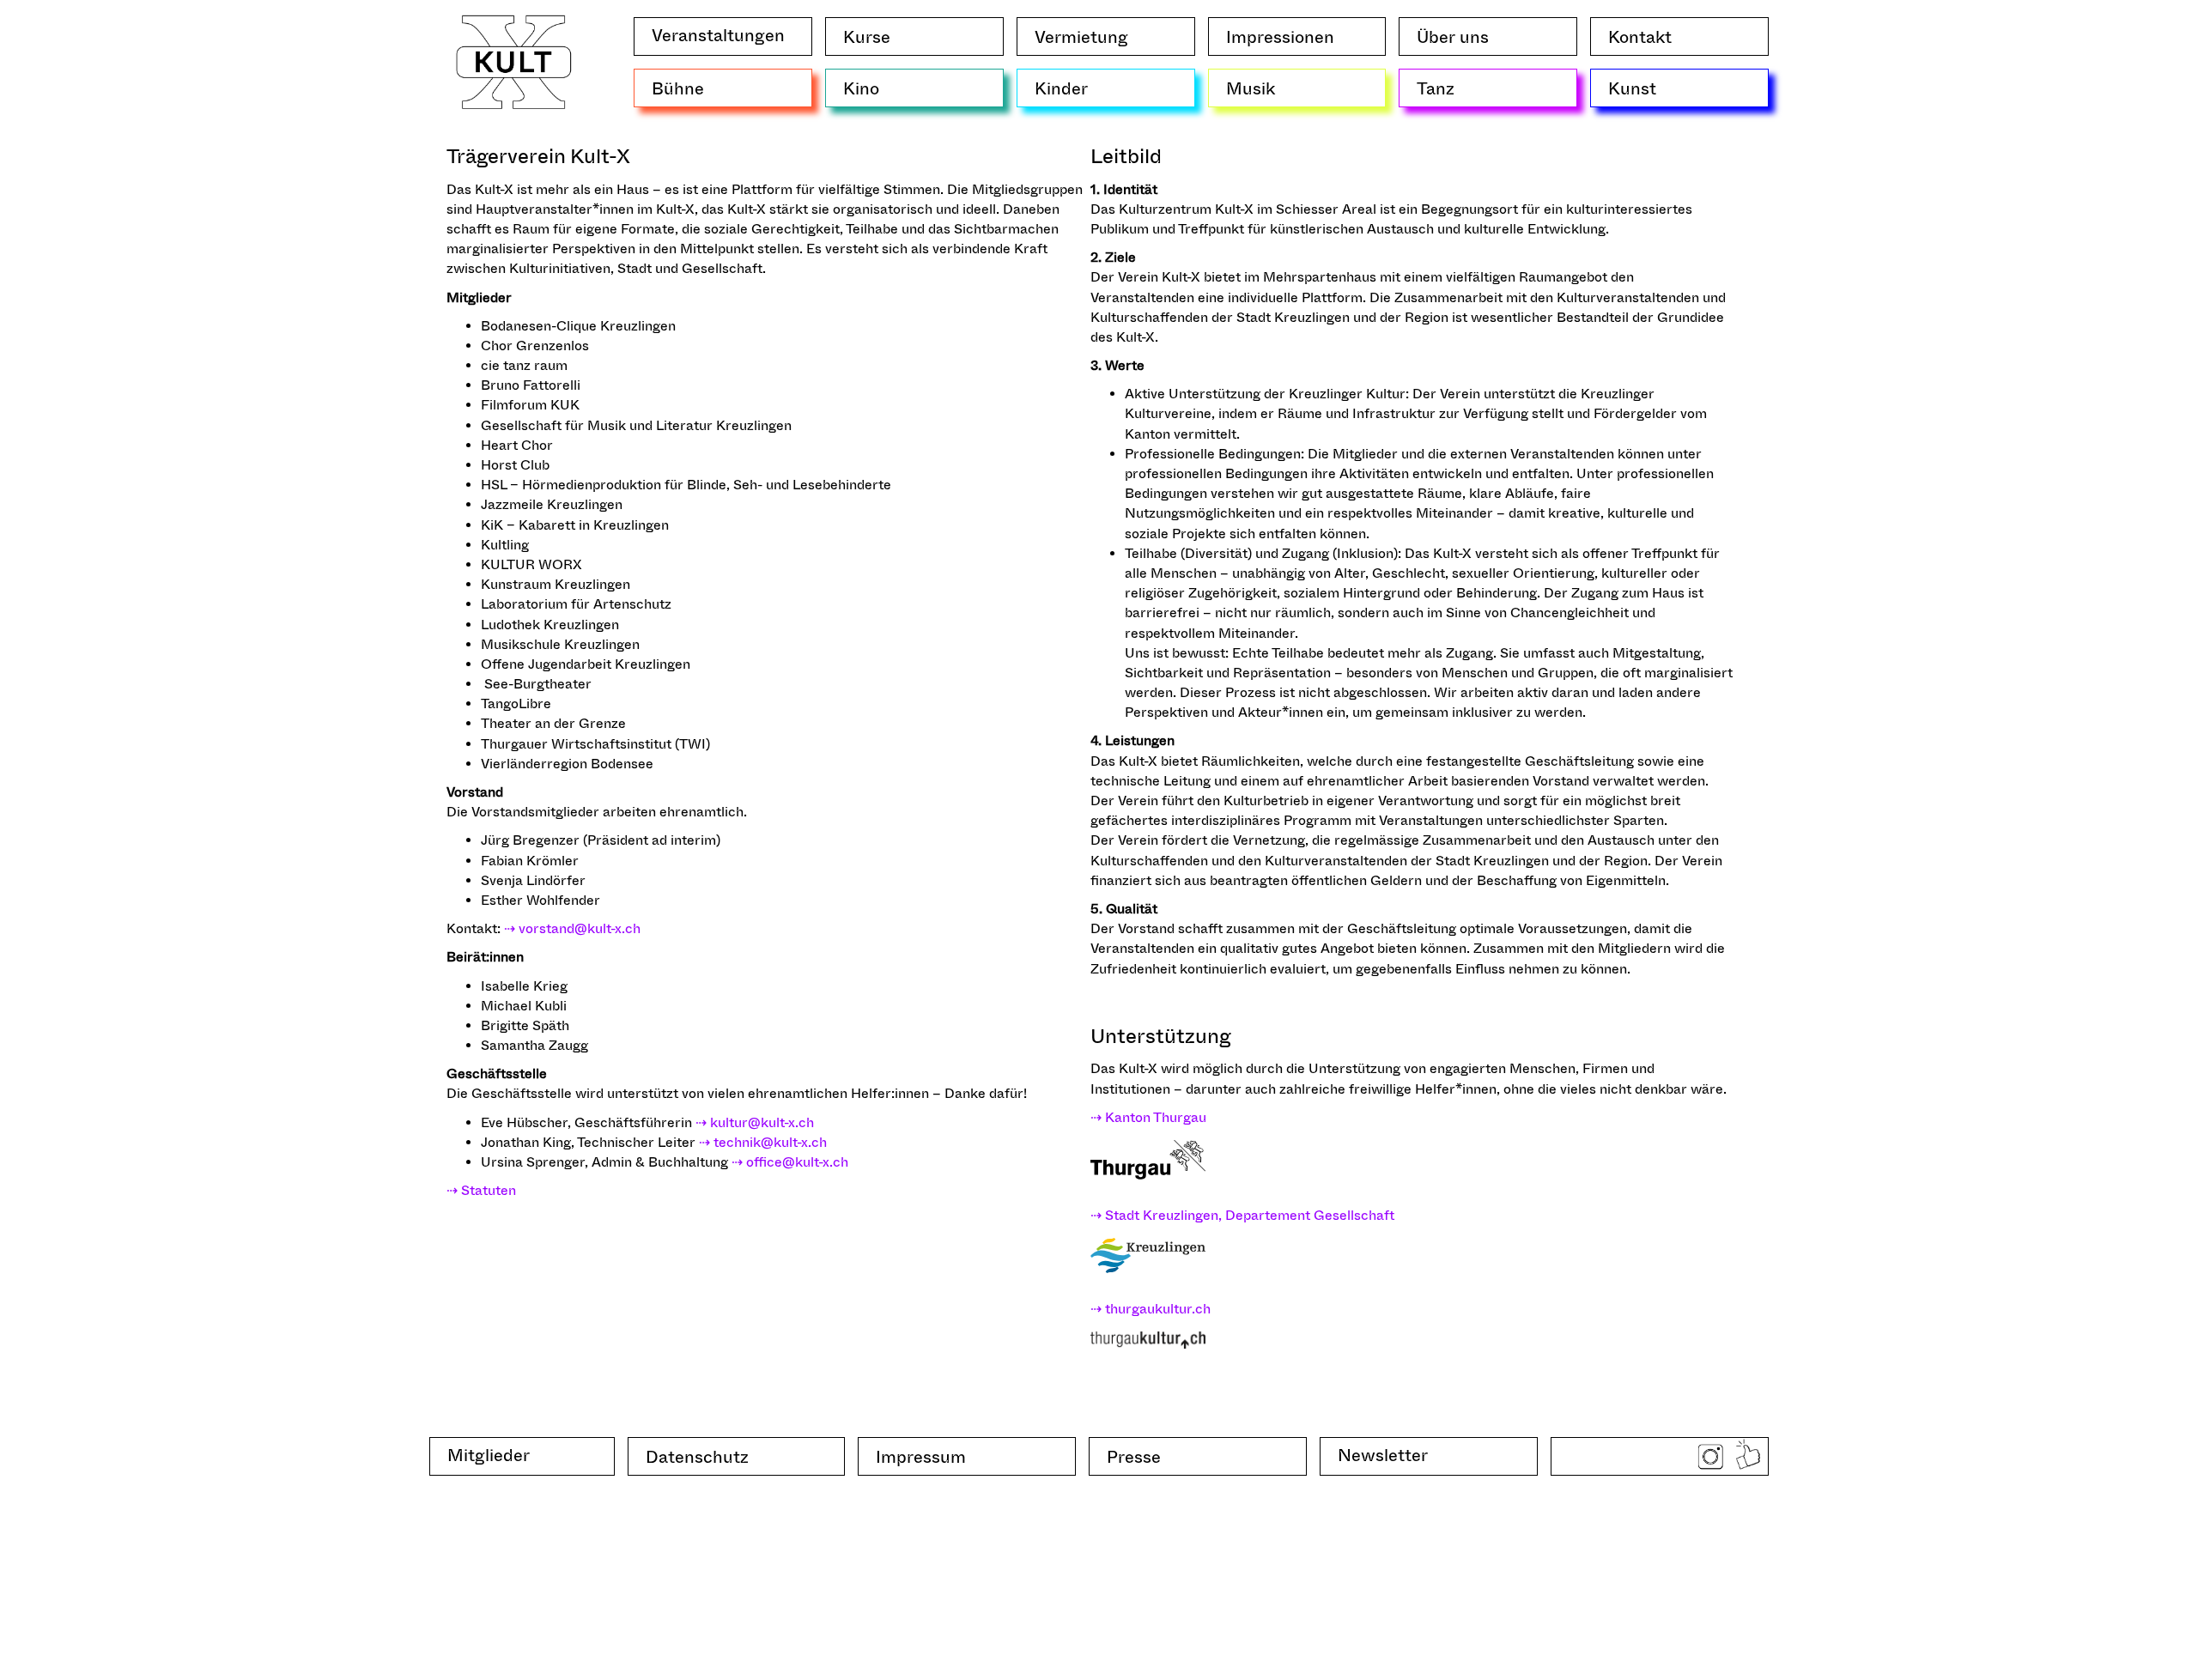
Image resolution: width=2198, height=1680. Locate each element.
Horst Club (515, 465)
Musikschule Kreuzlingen (560, 644)
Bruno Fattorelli (531, 385)
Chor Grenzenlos (535, 346)
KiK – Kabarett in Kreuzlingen (575, 525)
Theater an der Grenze (553, 723)
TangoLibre (516, 704)
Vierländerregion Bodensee (567, 764)
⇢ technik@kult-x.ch (763, 1142)
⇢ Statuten (481, 1190)
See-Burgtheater (536, 684)
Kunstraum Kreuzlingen (556, 584)
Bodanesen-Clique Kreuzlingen (578, 326)
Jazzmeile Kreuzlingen (552, 504)
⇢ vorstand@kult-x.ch (572, 928)
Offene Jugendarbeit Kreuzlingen (586, 664)
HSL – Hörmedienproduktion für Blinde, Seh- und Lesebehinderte (686, 485)
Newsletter (1387, 1457)
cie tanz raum (524, 365)
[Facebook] (1748, 1457)
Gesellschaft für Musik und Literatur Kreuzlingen (636, 425)
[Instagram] (1710, 1459)
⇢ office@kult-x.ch (790, 1162)
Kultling (505, 545)
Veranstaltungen (723, 37)
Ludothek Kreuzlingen (550, 625)
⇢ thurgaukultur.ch (1151, 1309)
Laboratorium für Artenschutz (576, 604)
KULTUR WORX (531, 564)
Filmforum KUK (530, 405)
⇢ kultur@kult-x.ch (755, 1122)
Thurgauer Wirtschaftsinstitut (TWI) (595, 744)
